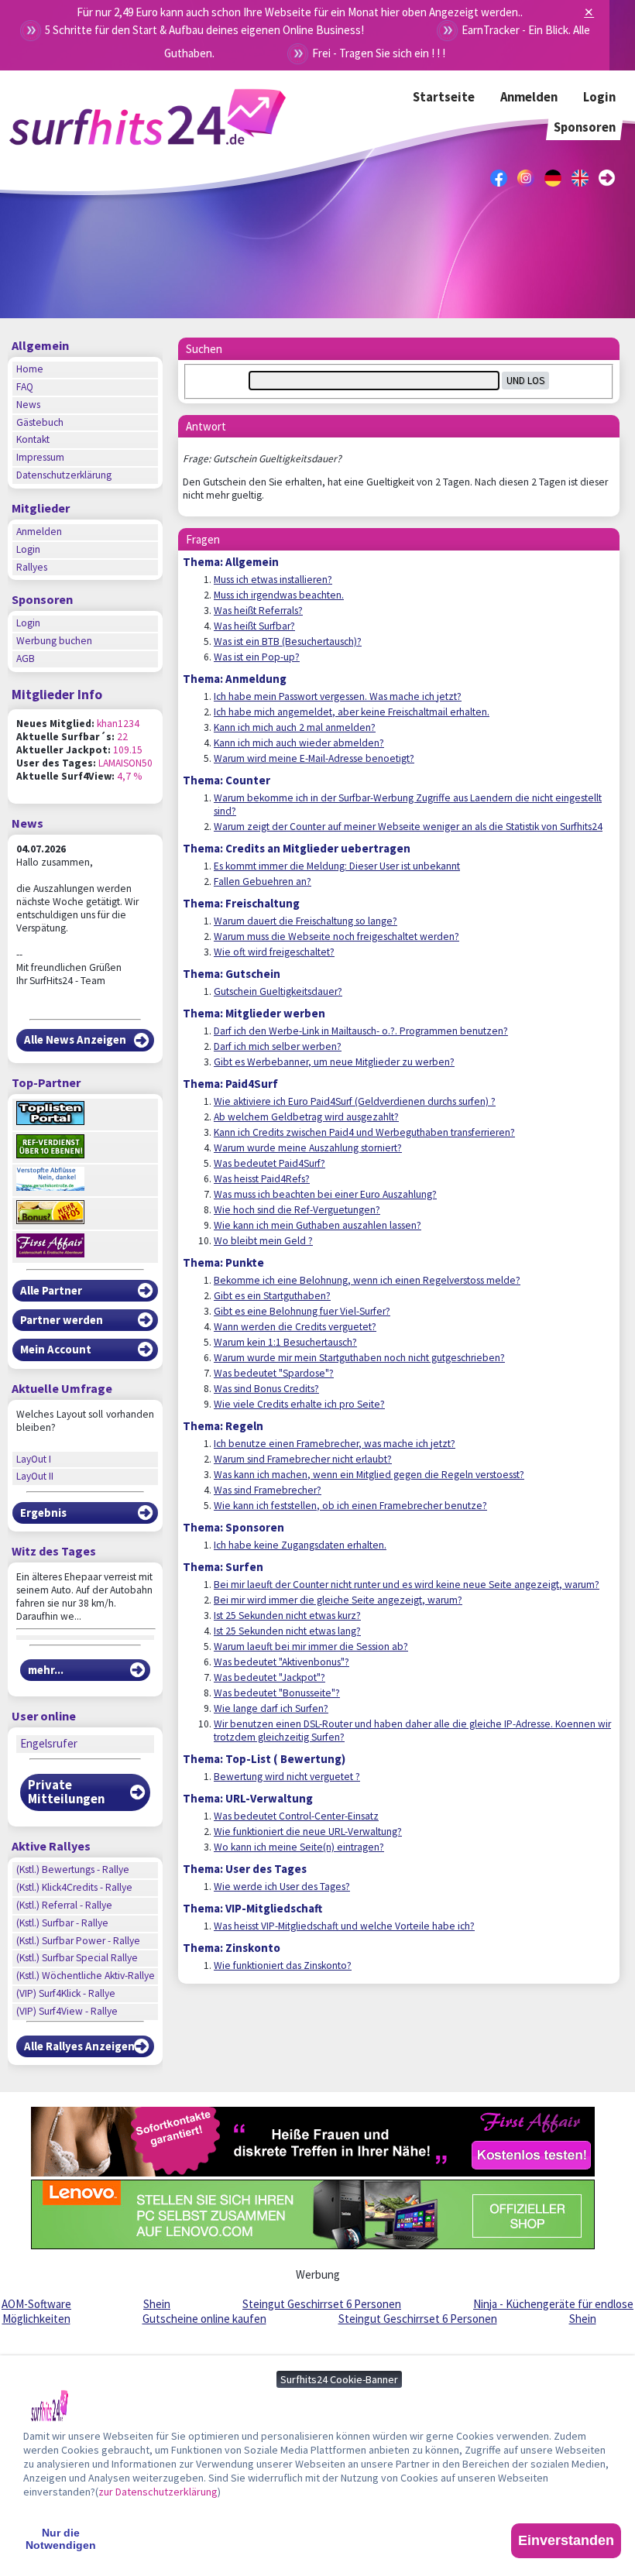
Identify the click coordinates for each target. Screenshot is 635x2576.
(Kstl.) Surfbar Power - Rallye (78, 1941)
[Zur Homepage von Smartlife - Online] (50, 2408)
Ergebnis (43, 1513)
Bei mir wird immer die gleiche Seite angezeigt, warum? (338, 1600)
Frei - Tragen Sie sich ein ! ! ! (379, 53)
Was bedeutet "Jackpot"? (269, 1677)
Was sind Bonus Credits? (266, 1389)
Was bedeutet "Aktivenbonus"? (281, 1662)
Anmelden (529, 97)
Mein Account (56, 1349)
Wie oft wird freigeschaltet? (274, 952)
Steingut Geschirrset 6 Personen (322, 2304)
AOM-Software (36, 2304)
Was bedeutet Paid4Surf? (269, 1163)
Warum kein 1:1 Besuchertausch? (285, 1342)
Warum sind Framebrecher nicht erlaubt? (303, 1459)
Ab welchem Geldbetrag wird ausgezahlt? (306, 1117)
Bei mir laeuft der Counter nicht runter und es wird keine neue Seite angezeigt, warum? (407, 1585)
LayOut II (35, 1476)
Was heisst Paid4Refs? (262, 1179)
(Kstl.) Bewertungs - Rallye (73, 1869)
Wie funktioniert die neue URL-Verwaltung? (308, 1832)
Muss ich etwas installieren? (273, 580)
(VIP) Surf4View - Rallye (67, 2011)
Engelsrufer (49, 1743)
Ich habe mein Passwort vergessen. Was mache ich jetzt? (338, 696)
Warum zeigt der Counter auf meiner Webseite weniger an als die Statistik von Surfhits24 (408, 827)
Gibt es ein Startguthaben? (272, 1296)
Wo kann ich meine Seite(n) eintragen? (299, 1847)
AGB (26, 659)
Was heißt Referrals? (258, 611)
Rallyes (32, 567)
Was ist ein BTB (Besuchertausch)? (288, 641)
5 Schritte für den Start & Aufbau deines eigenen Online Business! (204, 30)
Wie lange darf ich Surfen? (271, 1708)
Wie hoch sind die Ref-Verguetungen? (297, 1210)
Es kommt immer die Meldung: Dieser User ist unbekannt (337, 866)
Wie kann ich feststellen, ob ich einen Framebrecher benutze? (350, 1506)
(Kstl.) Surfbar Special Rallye (77, 1958)
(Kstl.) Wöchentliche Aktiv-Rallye (86, 1976)
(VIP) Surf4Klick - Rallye (66, 1993)
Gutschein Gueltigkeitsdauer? (278, 991)
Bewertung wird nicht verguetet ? (287, 1777)
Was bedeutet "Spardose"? (274, 1373)
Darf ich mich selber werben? (278, 1046)
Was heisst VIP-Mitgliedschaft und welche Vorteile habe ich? (344, 1926)
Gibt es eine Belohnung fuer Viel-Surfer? (302, 1311)
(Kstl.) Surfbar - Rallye (62, 1923)
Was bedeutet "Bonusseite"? (277, 1693)
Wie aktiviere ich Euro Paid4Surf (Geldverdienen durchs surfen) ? (355, 1101)
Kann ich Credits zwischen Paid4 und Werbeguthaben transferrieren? (364, 1132)
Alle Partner (51, 1290)
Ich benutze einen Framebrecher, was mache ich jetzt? (335, 1444)
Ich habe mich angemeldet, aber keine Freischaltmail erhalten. (352, 712)
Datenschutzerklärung (64, 475)
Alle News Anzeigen (75, 1039)
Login (599, 97)
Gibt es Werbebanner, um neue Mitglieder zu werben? (334, 1062)
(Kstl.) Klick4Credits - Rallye (74, 1887)
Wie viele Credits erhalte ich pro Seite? (299, 1404)
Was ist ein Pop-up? (257, 657)
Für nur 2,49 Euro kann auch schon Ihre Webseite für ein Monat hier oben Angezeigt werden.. (300, 12)
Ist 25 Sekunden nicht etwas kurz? (287, 1616)
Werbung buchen (54, 641)
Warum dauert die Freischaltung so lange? (305, 921)
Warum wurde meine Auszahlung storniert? (308, 1148)
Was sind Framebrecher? (268, 1490)
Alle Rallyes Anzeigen (79, 2046)
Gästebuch (40, 422)
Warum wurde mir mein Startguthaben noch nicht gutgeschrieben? (359, 1358)
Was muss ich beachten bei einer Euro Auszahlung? (325, 1194)
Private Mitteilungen (66, 1792)
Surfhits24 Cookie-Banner (339, 2379)
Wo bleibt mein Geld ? (263, 1241)
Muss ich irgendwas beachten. (279, 595)
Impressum (40, 457)
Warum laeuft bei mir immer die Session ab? (311, 1646)
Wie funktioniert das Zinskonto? (283, 1965)
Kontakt (33, 439)
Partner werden (62, 1320)
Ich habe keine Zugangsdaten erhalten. (300, 1545)
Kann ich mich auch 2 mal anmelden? (295, 727)
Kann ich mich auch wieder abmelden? (299, 743)
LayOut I (34, 1459)
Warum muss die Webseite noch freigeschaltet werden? (336, 936)
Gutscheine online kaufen (204, 2319)
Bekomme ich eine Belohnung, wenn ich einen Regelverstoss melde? (367, 1280)
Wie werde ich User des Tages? (282, 1887)
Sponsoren (585, 127)
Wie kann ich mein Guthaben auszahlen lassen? (317, 1225)
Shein (157, 2304)
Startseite (444, 97)
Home (30, 369)
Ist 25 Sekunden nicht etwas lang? (287, 1631)
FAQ (25, 387)
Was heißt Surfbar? (254, 626)
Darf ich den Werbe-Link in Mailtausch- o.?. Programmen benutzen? (361, 1031)
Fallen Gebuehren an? (263, 882)
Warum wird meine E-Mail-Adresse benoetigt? (314, 758)
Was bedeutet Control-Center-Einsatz (296, 1816)
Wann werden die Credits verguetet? (295, 1327)
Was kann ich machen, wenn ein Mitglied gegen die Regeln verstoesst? (369, 1475)
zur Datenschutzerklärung (158, 2492)
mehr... (46, 1670)
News (28, 405)
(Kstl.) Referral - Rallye (64, 1905)
